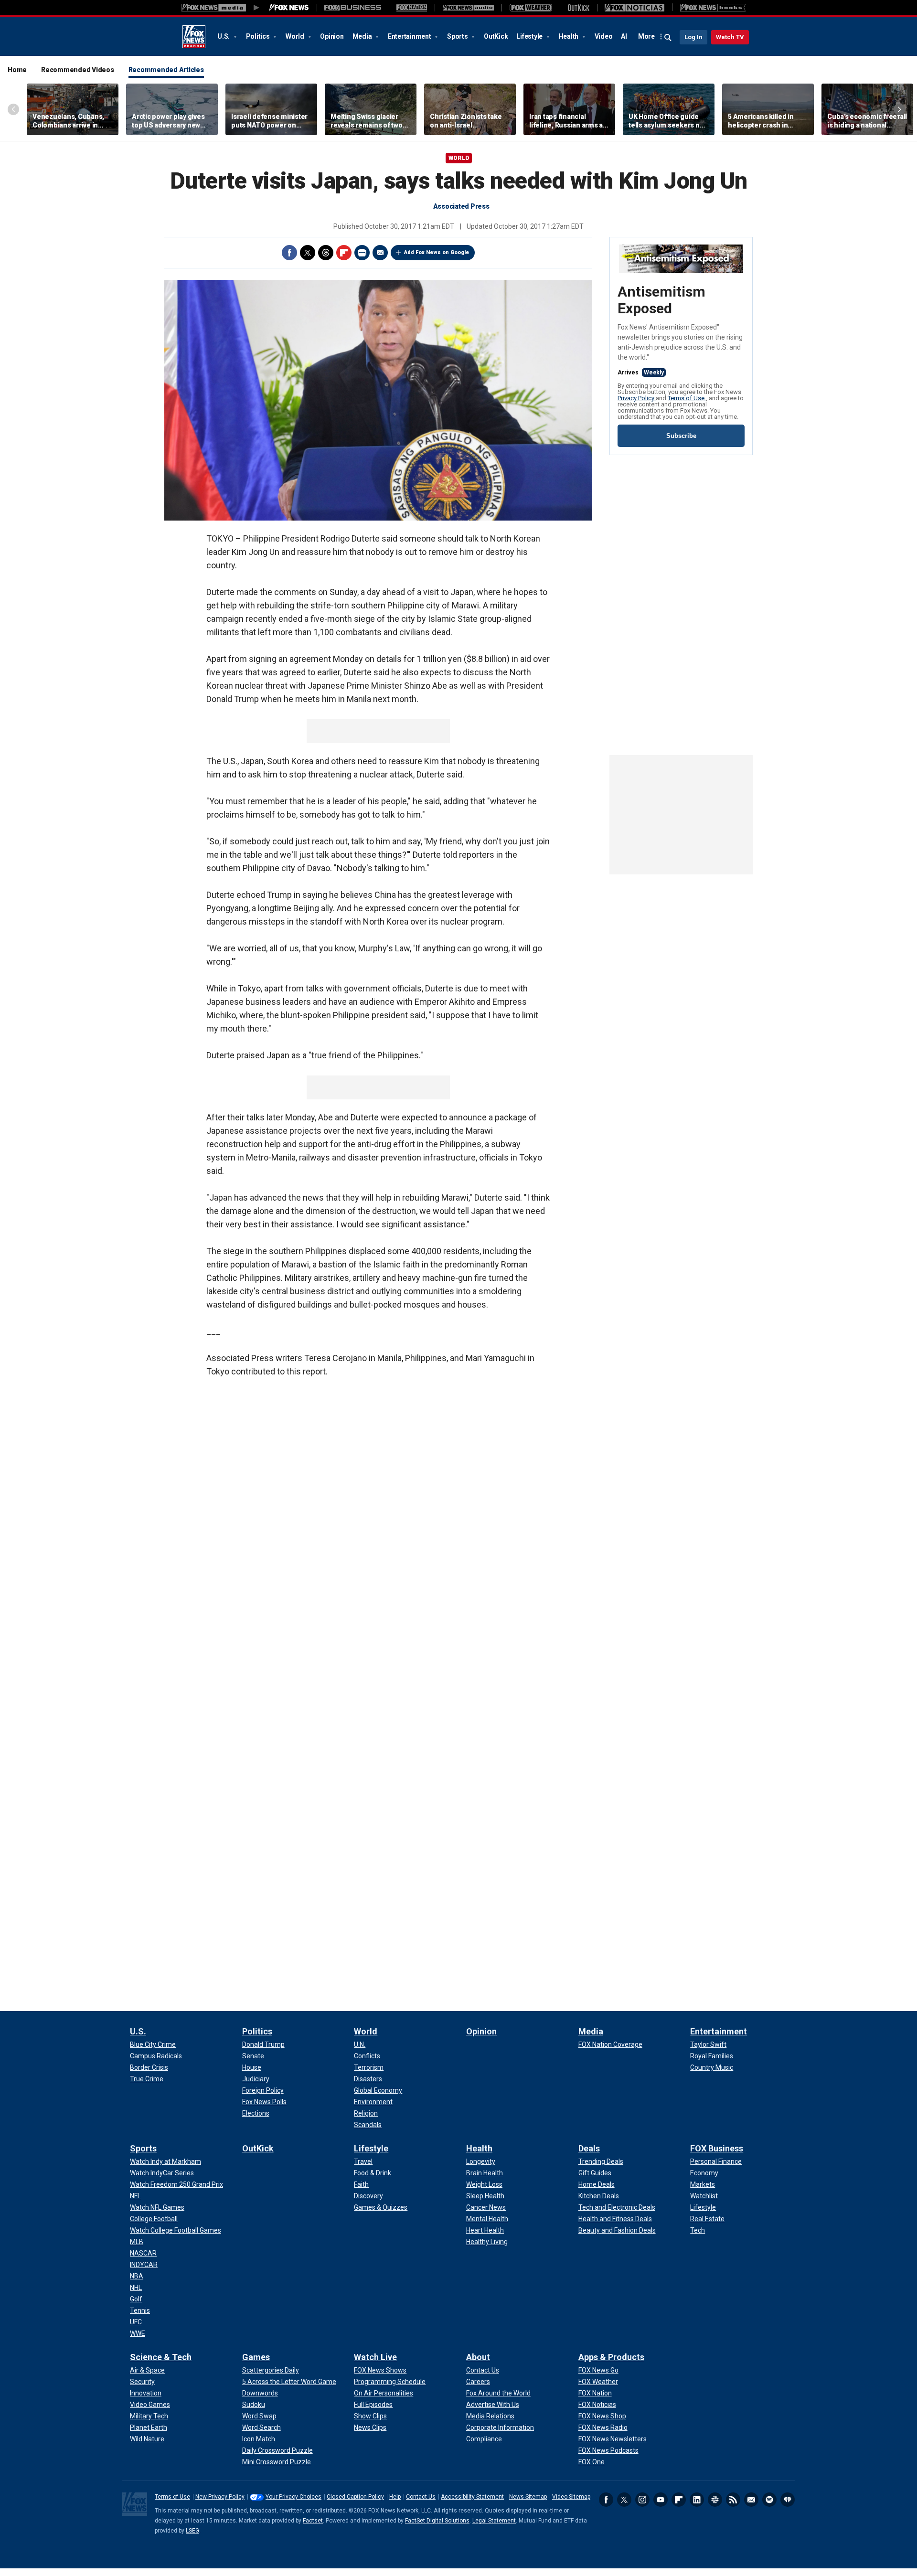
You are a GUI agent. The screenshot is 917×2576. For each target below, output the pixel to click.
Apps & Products (611, 2357)
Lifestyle (530, 36)
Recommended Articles (166, 70)
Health (569, 36)
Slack (715, 2500)
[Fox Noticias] (634, 8)
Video (604, 36)
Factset (313, 2521)
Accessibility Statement (472, 2497)
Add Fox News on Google (437, 252)
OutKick (496, 36)
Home (17, 70)
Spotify (769, 2500)
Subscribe (681, 436)
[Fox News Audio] (468, 8)
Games (256, 2357)
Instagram (642, 2500)
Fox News (194, 37)
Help (395, 2497)
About (478, 2357)
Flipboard (344, 253)
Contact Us (421, 2497)
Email (380, 253)
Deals (589, 2148)
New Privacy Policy (220, 2497)
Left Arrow (13, 109)
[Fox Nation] (412, 8)
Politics (259, 36)
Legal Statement (494, 2521)
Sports (458, 36)
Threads (326, 253)
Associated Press (461, 206)
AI (624, 36)
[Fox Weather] (531, 8)
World (296, 36)
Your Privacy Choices (293, 2497)
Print (362, 253)
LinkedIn (697, 2500)
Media (363, 36)
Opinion (332, 36)
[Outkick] (578, 8)
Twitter (308, 253)
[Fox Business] (353, 8)
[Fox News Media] (289, 8)
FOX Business (717, 2148)
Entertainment (410, 36)
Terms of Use (687, 398)
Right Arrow (899, 109)
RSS (733, 2500)
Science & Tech (161, 2357)
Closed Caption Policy (355, 2497)
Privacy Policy (637, 398)
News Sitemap (528, 2497)
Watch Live (375, 2357)
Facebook (289, 253)
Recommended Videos (78, 70)
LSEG (192, 2531)
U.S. (224, 36)
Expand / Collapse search (668, 38)
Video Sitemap (571, 2497)
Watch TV (730, 37)
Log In (693, 37)
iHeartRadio (788, 2500)
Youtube (661, 2500)
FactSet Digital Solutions (437, 2521)
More (646, 36)
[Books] (713, 8)
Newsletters (751, 2500)
